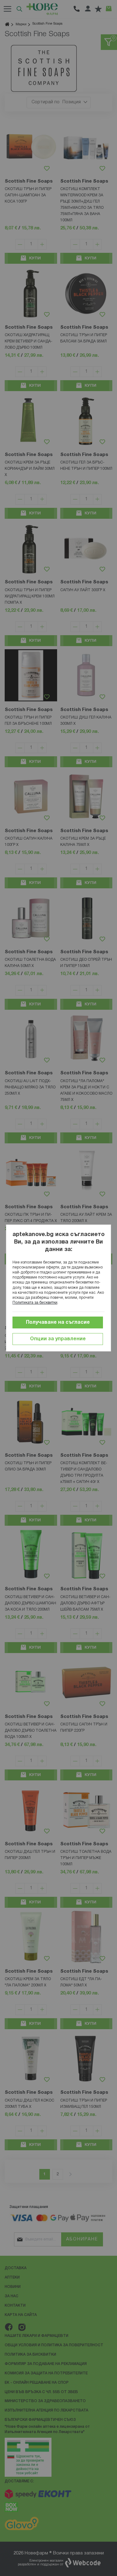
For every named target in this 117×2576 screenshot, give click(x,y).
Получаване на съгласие (58, 1322)
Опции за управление (58, 1339)
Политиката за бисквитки (35, 1303)
